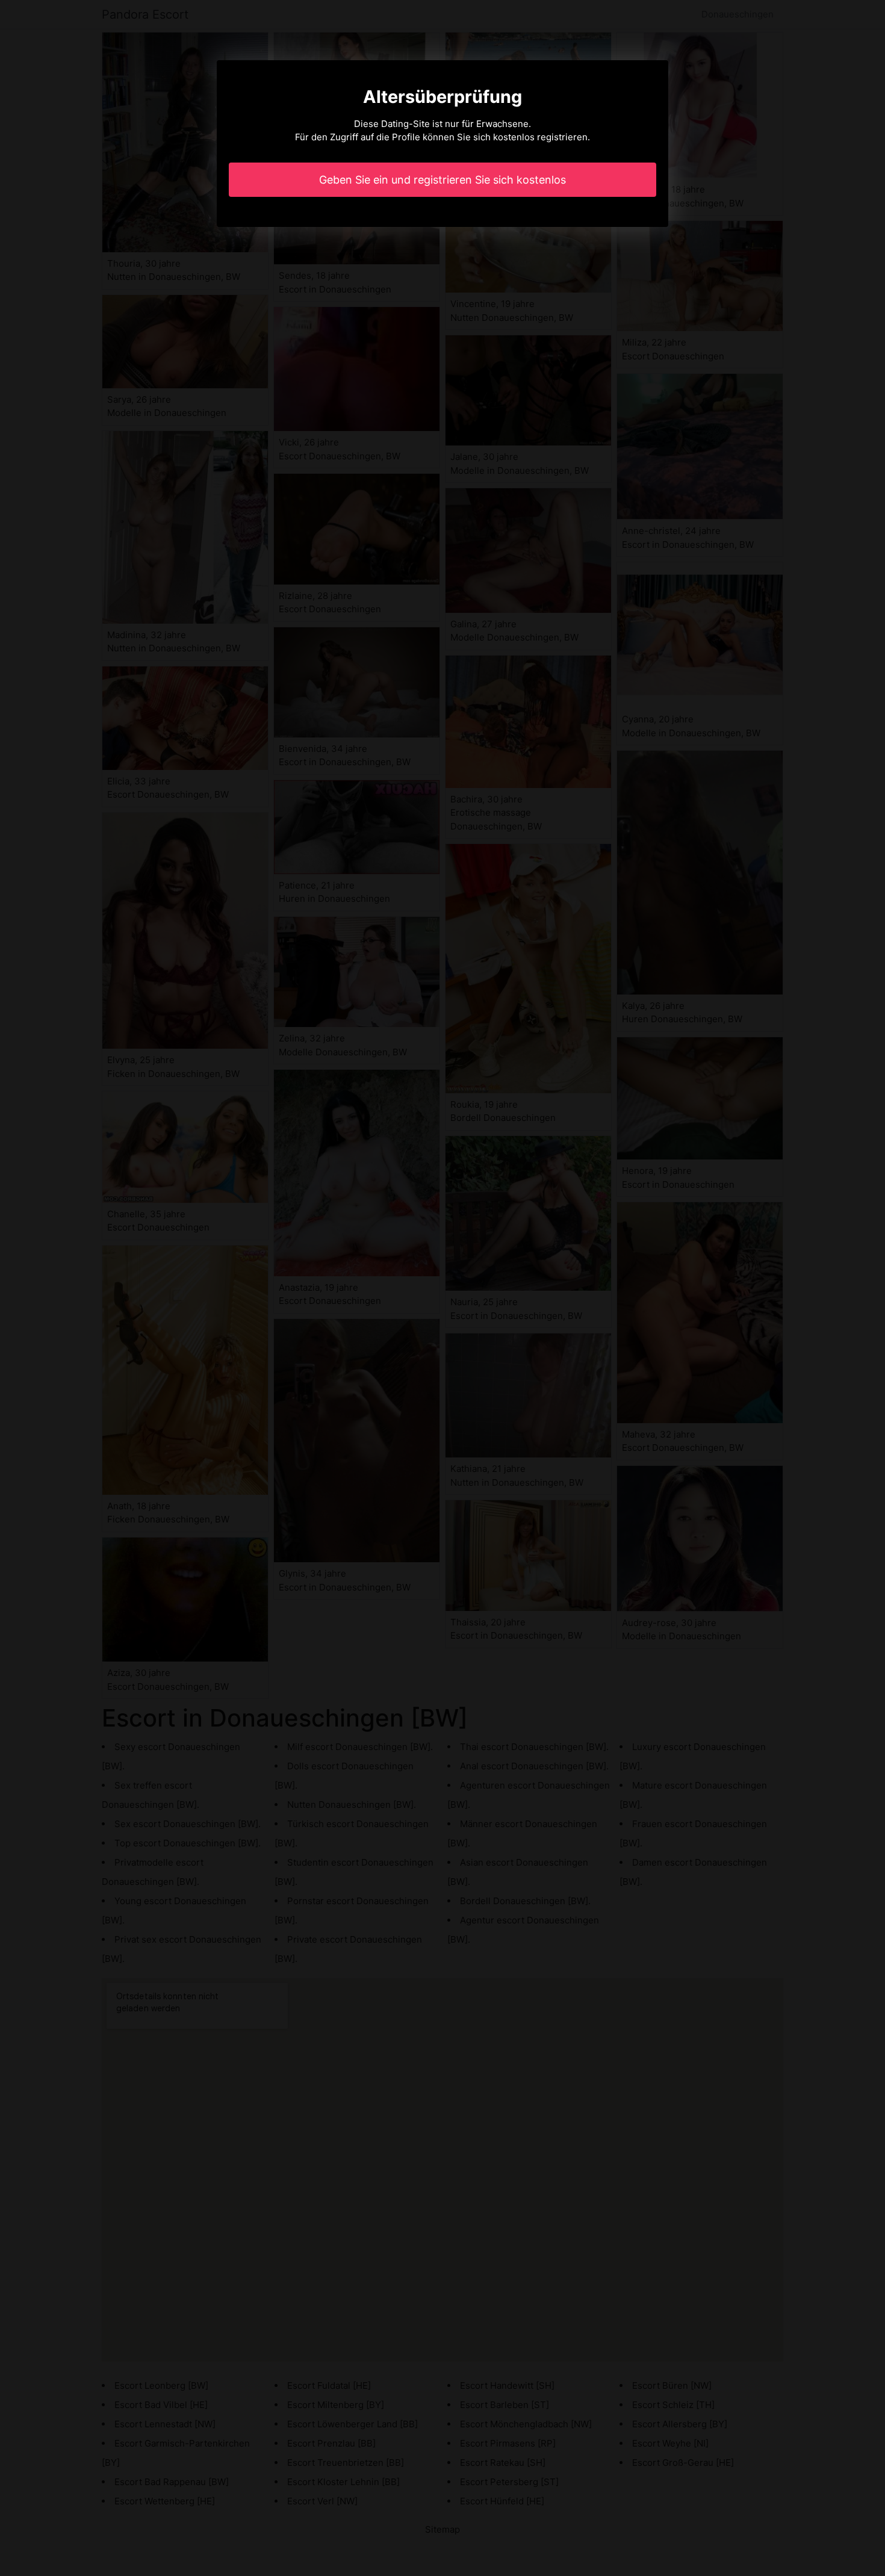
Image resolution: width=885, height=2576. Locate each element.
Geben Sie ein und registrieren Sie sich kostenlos (442, 180)
